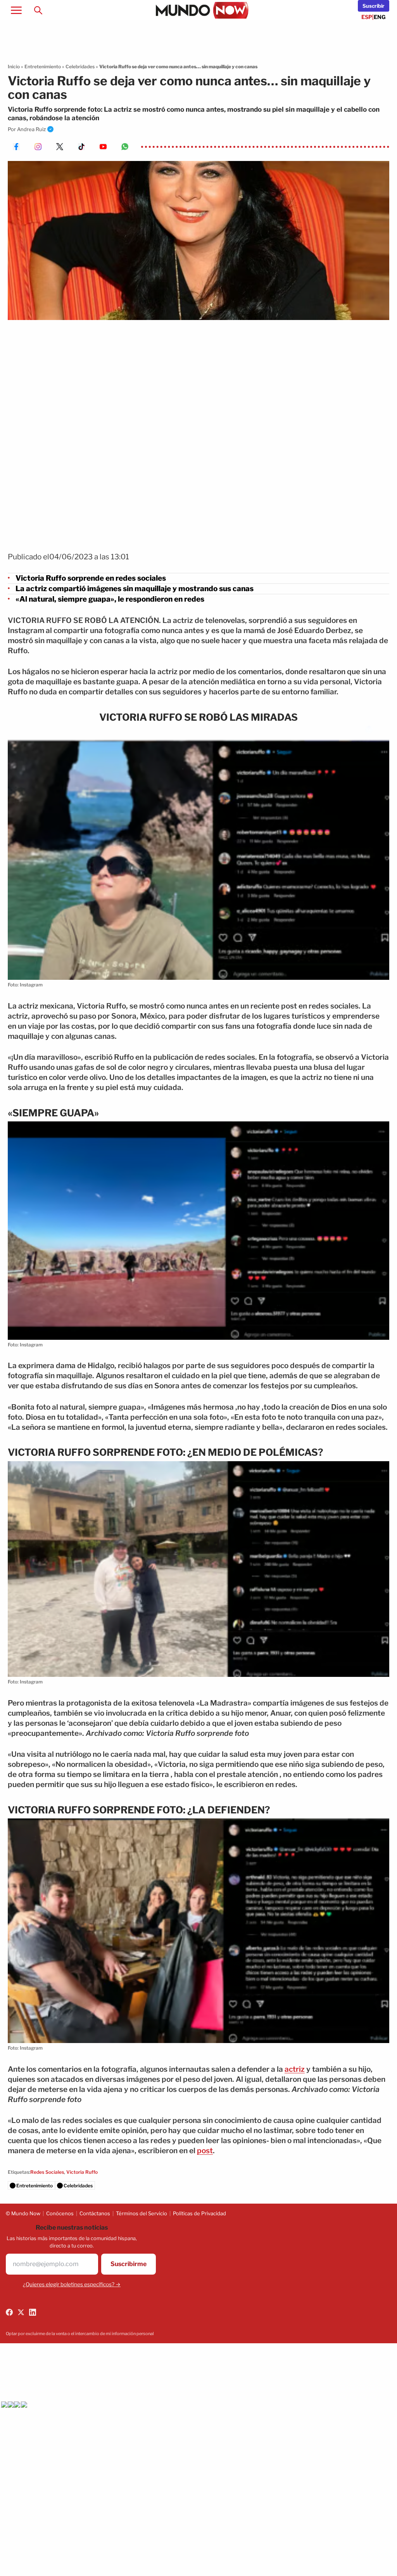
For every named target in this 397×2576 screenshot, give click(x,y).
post (205, 2151)
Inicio (14, 67)
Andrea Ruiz (31, 129)
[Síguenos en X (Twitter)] (21, 2312)
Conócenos (60, 2213)
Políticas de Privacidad (199, 2213)
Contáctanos (95, 2213)
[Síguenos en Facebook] (9, 2312)
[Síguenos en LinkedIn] (33, 2312)
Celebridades (80, 67)
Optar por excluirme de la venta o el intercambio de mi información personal (80, 2334)
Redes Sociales (47, 2172)
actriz (295, 2069)
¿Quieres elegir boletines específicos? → (72, 2284)
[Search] (38, 10)
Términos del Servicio (142, 2213)
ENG (380, 17)
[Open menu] (16, 10)
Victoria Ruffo (82, 2172)
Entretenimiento (43, 67)
